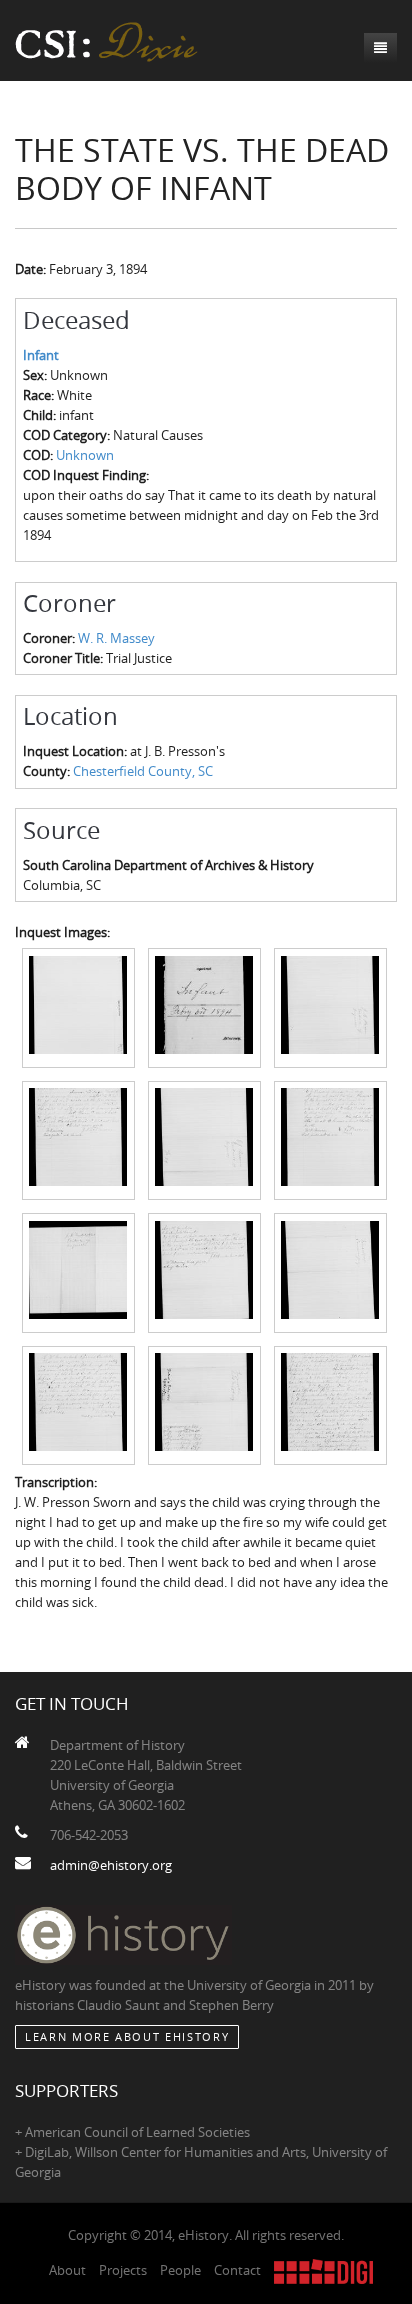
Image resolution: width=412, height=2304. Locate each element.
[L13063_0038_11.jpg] (204, 1404)
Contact (237, 2270)
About (67, 2270)
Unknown (85, 455)
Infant (41, 355)
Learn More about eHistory (127, 2036)
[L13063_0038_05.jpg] (204, 1139)
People (180, 2270)
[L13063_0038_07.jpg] (78, 1271)
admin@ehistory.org (111, 1865)
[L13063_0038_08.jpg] (204, 1271)
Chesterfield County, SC (143, 771)
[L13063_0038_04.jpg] (78, 1139)
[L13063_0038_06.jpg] (330, 1139)
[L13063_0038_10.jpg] (78, 1404)
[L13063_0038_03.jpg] (330, 1006)
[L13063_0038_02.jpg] (204, 1006)
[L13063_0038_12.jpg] (330, 1404)
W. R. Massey (116, 638)
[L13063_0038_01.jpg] (78, 1006)
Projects (123, 2270)
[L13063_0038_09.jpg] (330, 1271)
